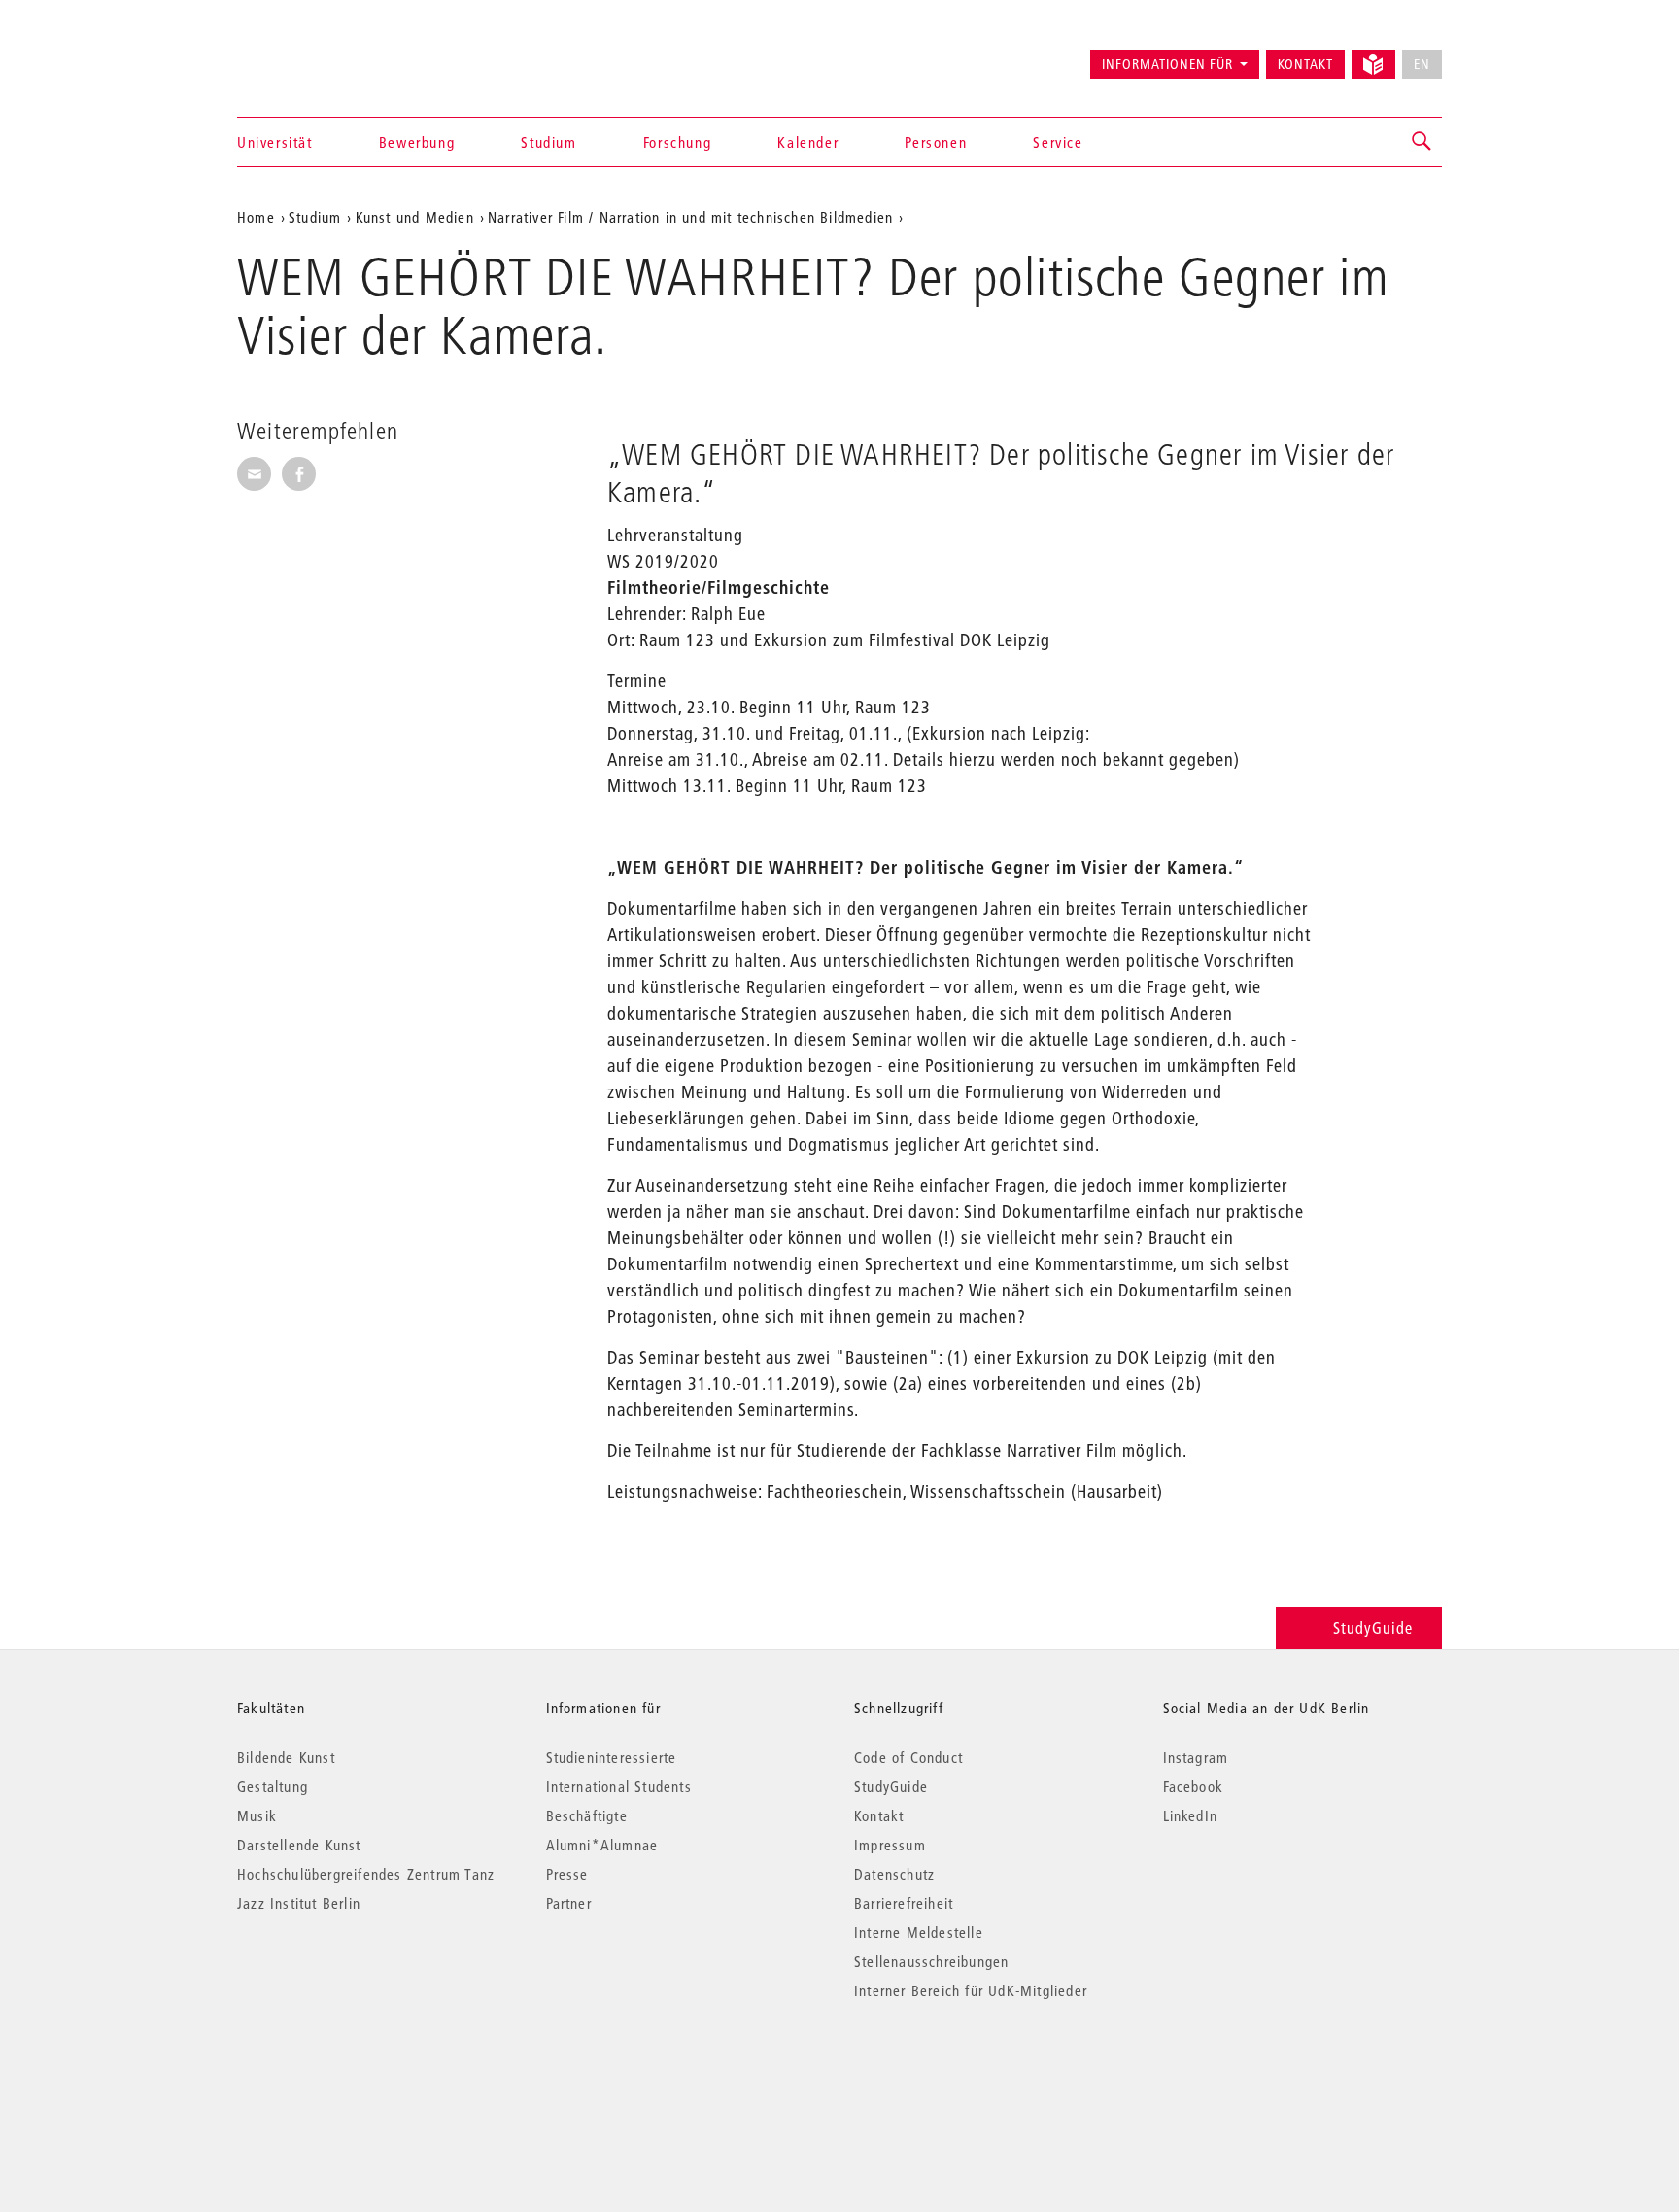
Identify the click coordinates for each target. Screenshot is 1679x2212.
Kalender (808, 142)
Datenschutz (894, 1874)
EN (1422, 64)
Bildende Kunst (286, 1757)
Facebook (1194, 1786)
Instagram (1196, 1757)
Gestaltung (273, 1786)
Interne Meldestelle (919, 1932)
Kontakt (1305, 64)
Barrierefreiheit (904, 1903)
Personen (936, 142)
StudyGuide (1373, 1627)
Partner (569, 1903)
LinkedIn (1191, 1815)
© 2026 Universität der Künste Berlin (339, 2073)
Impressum (890, 1845)
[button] (1422, 142)
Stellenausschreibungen (931, 1961)
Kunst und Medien (415, 217)
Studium (548, 142)
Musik (257, 1815)
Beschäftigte (587, 1815)
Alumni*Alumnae (602, 1845)
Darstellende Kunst (299, 1845)
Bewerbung (417, 142)
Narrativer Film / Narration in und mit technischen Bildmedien (690, 217)
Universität (275, 142)
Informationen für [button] (1167, 64)
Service (1058, 142)
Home (256, 217)
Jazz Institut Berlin (299, 1903)
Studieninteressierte (612, 1757)
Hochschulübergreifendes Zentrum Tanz (366, 1874)
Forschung (677, 142)
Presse (567, 1874)
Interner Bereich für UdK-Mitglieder (971, 1990)
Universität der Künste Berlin (313, 55)
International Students (619, 1786)
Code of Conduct (908, 1757)
